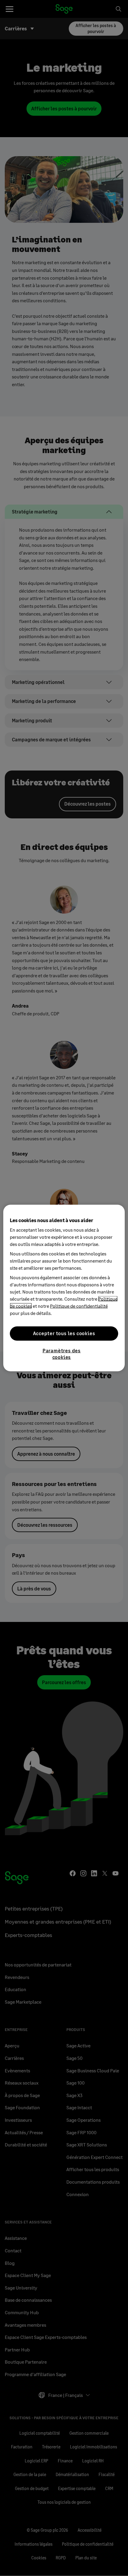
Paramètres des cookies (62, 1353)
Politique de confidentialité (79, 1306)
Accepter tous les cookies (64, 1333)
